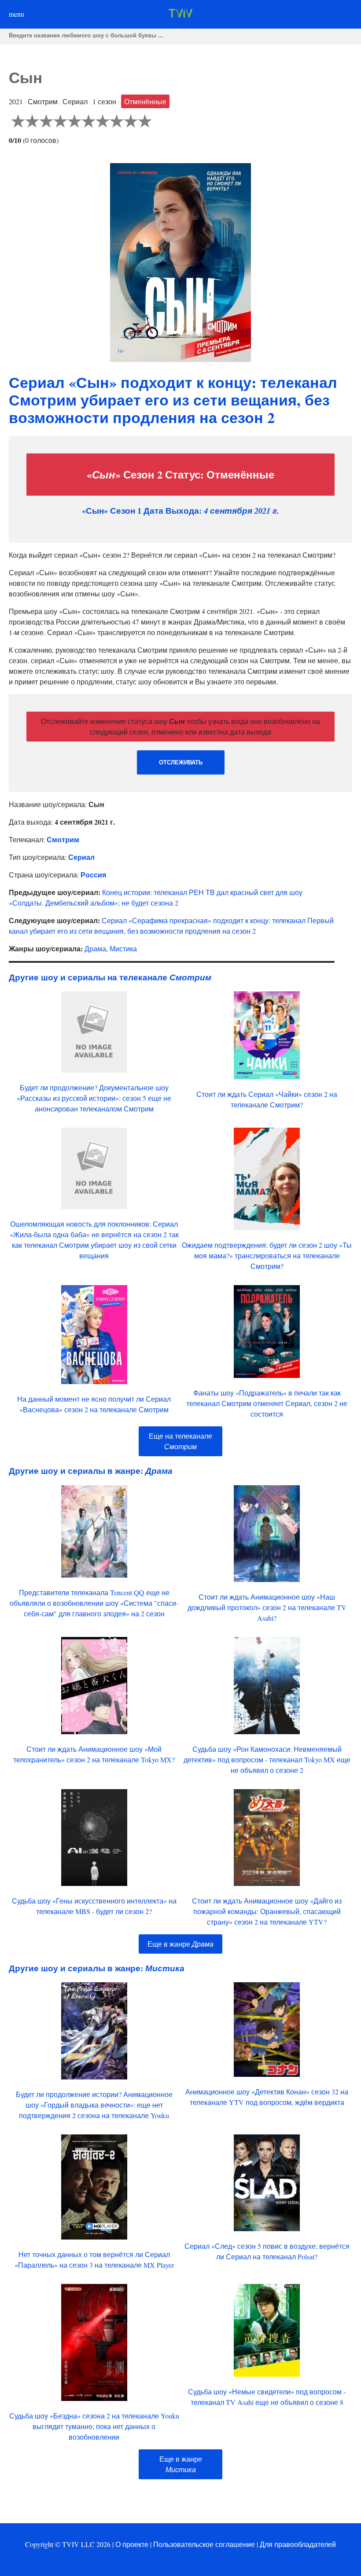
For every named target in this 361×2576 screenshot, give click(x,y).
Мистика (123, 948)
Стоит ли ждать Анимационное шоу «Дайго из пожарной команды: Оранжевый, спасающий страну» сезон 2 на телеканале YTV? (267, 1911)
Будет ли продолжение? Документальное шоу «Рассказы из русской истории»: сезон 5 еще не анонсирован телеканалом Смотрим (94, 1098)
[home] (180, 15)
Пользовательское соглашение (204, 2544)
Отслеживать (181, 762)
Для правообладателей (298, 2544)
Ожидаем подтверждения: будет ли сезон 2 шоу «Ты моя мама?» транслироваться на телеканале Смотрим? (267, 1255)
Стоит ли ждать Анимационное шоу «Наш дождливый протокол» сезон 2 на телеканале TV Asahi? (267, 1607)
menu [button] (17, 14)
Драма (95, 948)
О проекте (132, 2544)
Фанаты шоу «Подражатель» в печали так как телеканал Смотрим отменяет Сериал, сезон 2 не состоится (267, 1403)
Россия (93, 875)
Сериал (81, 857)
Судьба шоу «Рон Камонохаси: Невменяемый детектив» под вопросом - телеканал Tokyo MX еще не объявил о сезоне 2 (267, 1759)
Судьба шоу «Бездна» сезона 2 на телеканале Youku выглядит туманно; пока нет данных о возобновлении (94, 2426)
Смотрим (63, 839)
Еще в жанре (180, 1944)
